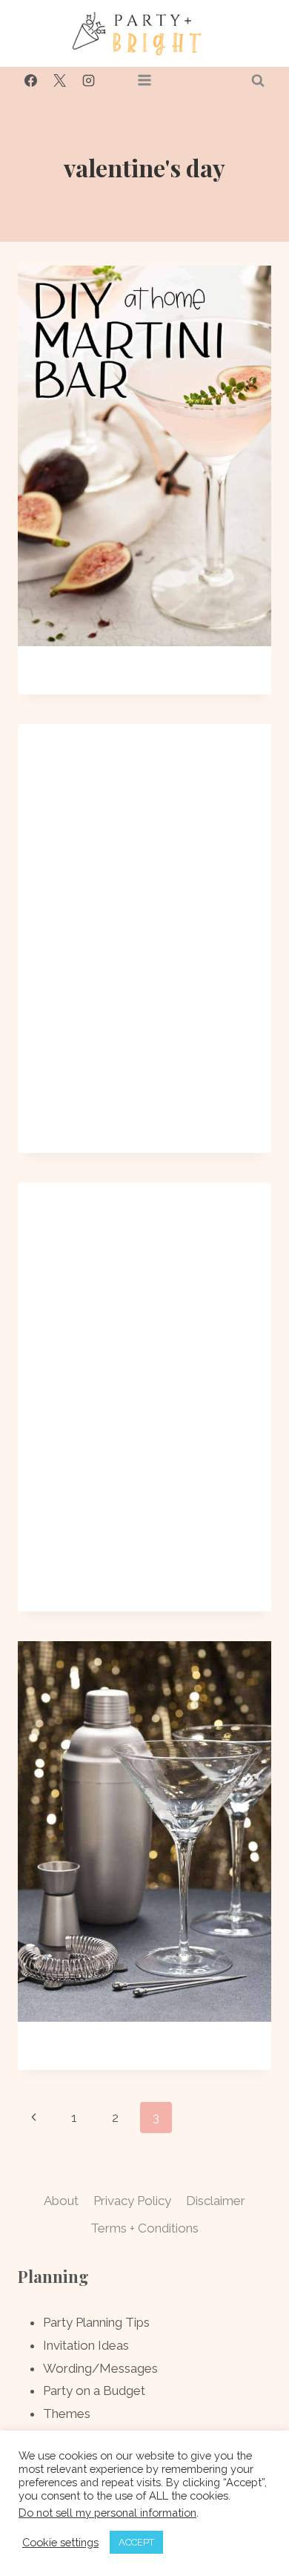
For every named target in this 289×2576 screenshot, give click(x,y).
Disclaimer (216, 2201)
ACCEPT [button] (136, 2542)
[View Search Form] (258, 80)
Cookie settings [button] (60, 2542)
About (61, 2201)
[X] (59, 80)
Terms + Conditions (144, 2228)
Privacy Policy (132, 2201)
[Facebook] (30, 80)
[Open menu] (145, 80)
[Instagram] (88, 80)
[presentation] (144, 456)
